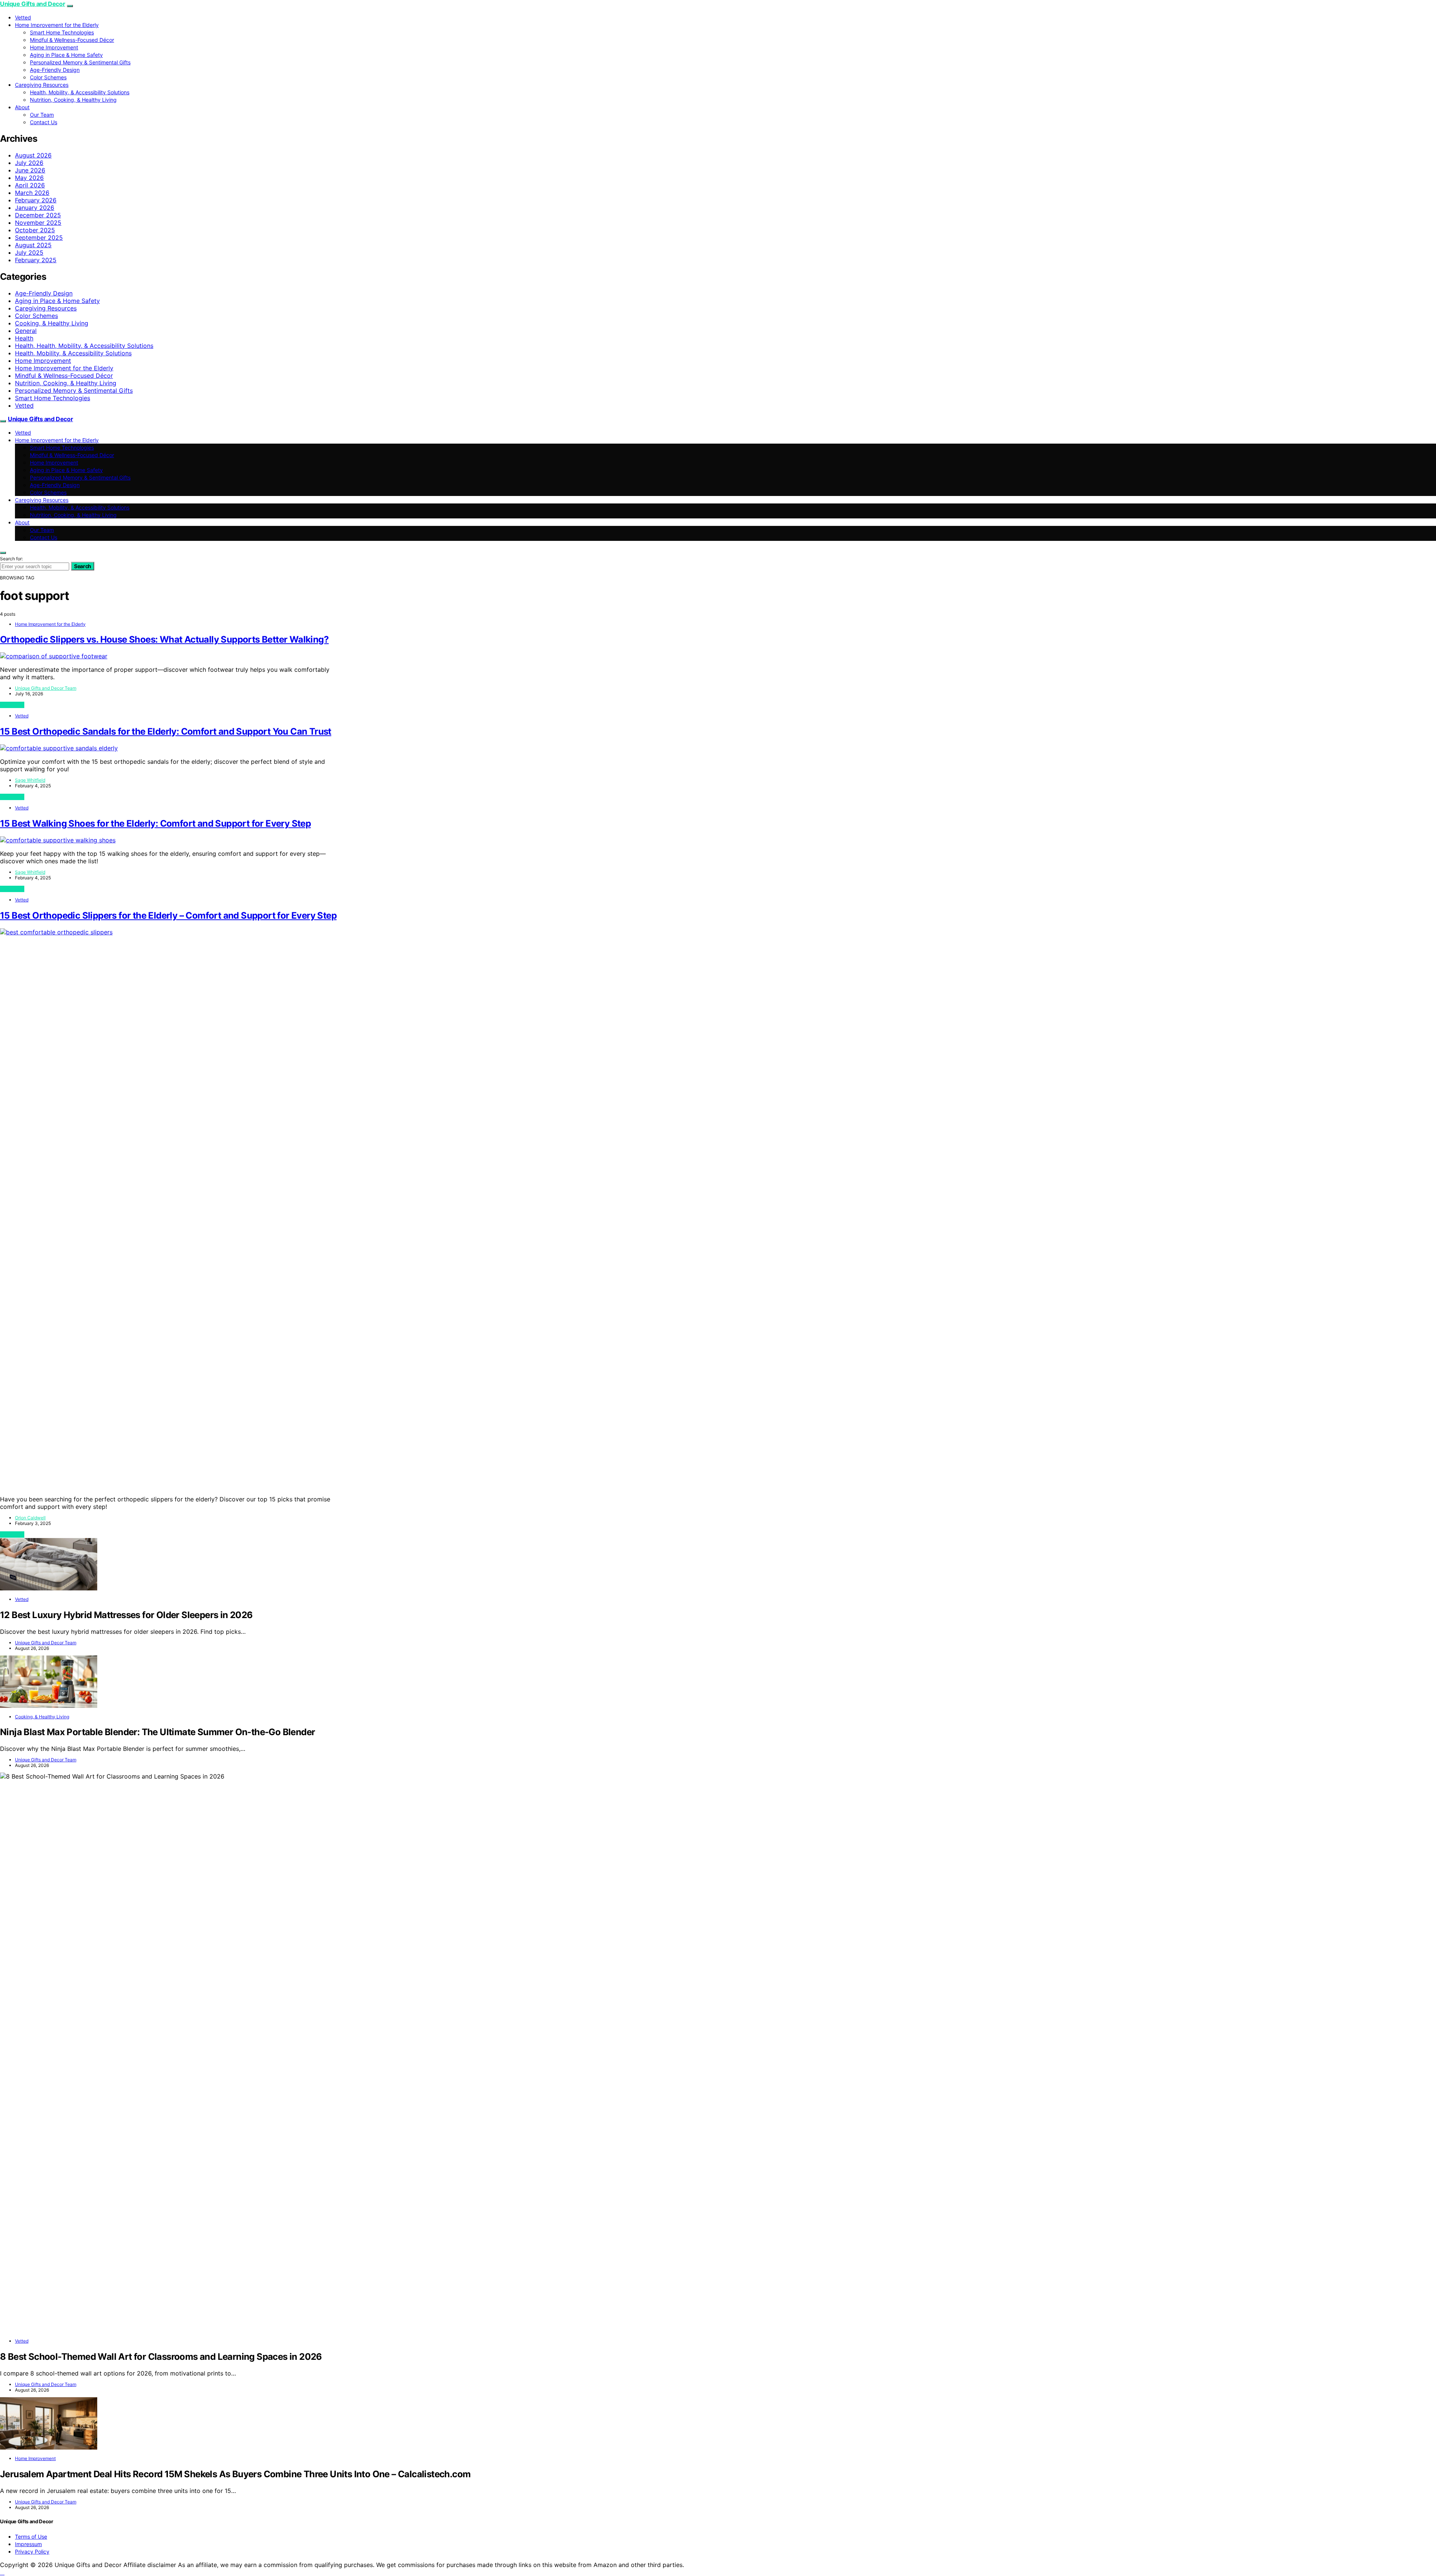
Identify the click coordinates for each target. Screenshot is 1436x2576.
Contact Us (44, 122)
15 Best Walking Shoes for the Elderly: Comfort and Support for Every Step (155, 823)
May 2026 (29, 178)
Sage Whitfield (30, 780)
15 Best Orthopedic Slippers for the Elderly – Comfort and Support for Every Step (168, 915)
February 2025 (36, 260)
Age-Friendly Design (55, 70)
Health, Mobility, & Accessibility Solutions (80, 92)
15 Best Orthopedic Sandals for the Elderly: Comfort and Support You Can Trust (166, 731)
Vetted (23, 17)
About (22, 107)
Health (24, 338)
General (26, 331)
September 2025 (39, 238)
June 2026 (30, 170)
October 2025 (35, 230)
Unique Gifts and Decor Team (46, 688)
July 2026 (29, 163)
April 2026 (30, 185)
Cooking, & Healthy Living (52, 323)
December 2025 (38, 215)
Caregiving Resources (42, 85)
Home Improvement (54, 47)
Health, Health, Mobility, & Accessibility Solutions (84, 346)
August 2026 (33, 155)
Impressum (28, 2544)
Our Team (42, 115)
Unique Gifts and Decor (33, 4)
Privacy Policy (32, 2552)
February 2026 (36, 200)
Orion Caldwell (30, 1518)
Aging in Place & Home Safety (66, 55)
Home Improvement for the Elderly (57, 25)
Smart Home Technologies (62, 32)
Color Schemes (48, 77)
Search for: (11, 559)
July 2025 (29, 252)
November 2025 (38, 223)
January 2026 (35, 208)
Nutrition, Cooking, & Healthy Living (73, 100)
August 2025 (33, 245)
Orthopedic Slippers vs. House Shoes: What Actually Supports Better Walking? (164, 639)
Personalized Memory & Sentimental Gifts (80, 62)
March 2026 (32, 193)
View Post (12, 705)
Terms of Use (31, 2537)
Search (83, 566)
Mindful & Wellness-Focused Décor (72, 40)
